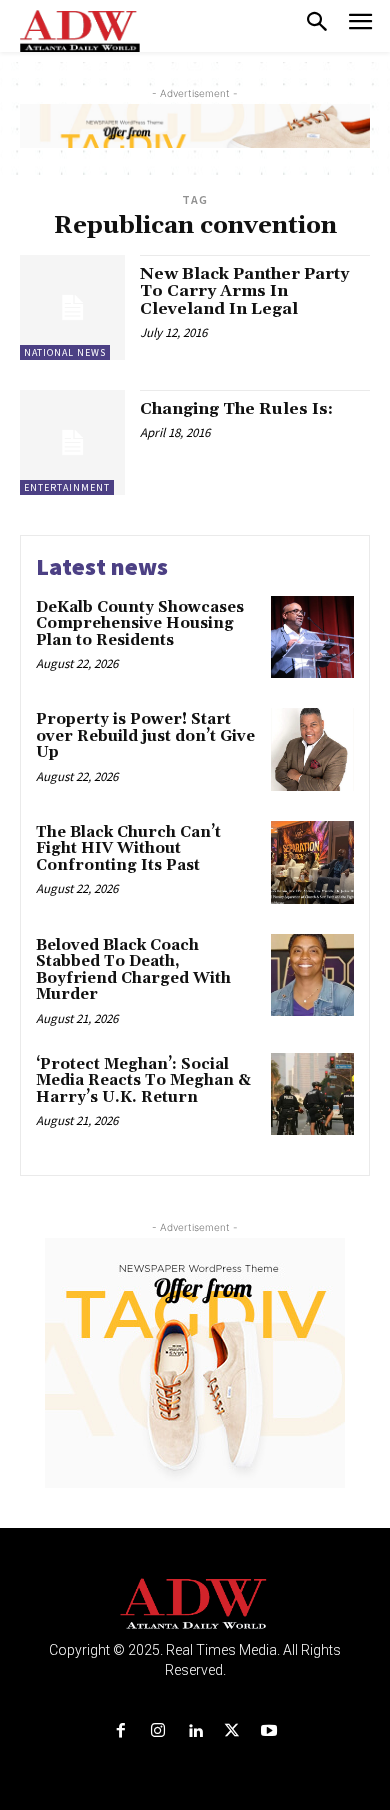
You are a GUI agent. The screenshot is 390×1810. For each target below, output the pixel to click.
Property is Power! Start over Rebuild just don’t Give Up (145, 736)
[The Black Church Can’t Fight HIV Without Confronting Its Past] (312, 862)
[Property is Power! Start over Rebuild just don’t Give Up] (312, 749)
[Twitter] (232, 1731)
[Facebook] (120, 1731)
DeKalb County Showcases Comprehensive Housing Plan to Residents (140, 624)
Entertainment (67, 487)
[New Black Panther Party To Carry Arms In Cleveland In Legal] (72, 307)
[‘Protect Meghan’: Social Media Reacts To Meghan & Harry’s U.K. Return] (312, 1094)
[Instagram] (157, 1731)
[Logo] (195, 1604)
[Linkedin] (194, 1731)
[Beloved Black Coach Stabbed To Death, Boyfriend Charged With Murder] (312, 975)
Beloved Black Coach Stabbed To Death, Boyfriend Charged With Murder (133, 970)
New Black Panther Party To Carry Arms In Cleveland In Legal (244, 291)
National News (65, 352)
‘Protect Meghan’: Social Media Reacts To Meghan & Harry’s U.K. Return (143, 1081)
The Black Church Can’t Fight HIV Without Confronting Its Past (128, 849)
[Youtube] (269, 1731)
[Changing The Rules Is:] (72, 442)
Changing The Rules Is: (236, 409)
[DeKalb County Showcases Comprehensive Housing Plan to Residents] (312, 637)
